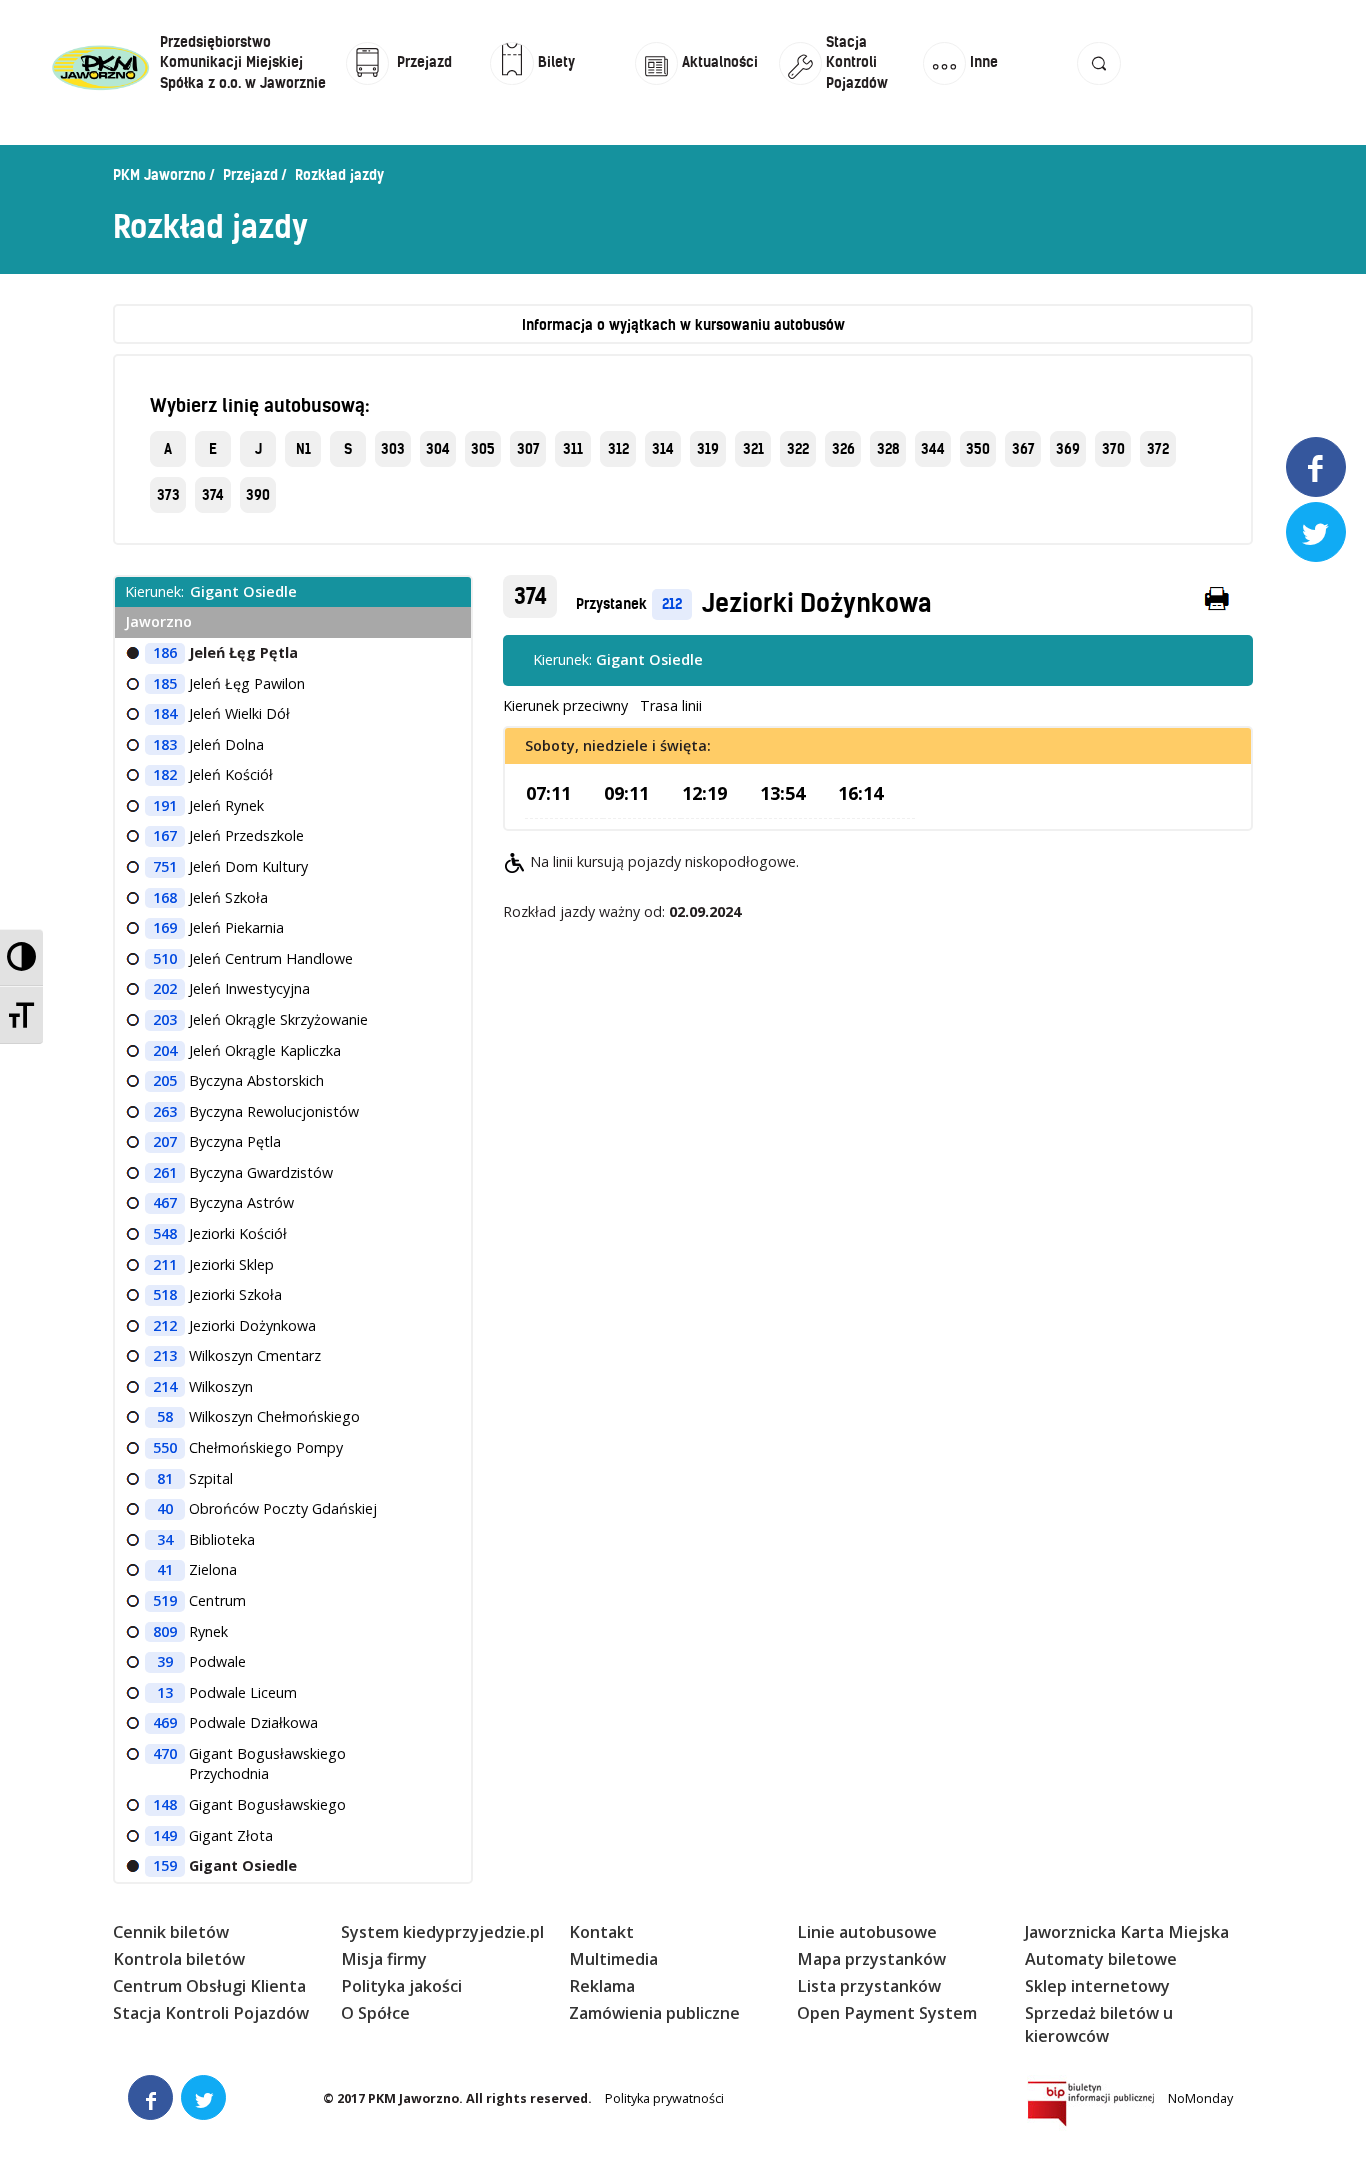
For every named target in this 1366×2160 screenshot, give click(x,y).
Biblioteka (222, 1539)
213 (165, 1355)
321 (753, 449)
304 (438, 449)
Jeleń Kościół (231, 774)
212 (672, 604)
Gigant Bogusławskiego (267, 1804)
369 (1068, 449)
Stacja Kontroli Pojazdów (211, 2013)
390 (258, 495)
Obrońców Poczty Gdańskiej (283, 1508)
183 (165, 744)
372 (1158, 449)
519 (165, 1600)
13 (165, 1692)
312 (618, 449)
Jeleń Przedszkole (246, 835)
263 (165, 1111)
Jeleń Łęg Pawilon (247, 683)
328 (888, 449)
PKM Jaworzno (159, 175)
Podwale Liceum (243, 1692)
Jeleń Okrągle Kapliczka (265, 1050)
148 (165, 1804)
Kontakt (601, 1932)
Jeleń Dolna (226, 744)
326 (843, 449)
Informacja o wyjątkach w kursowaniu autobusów (683, 325)
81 (165, 1478)
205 (165, 1080)
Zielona (213, 1569)
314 (663, 449)
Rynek (208, 1631)
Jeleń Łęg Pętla (243, 652)
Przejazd (250, 175)
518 (165, 1294)
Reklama (602, 1986)
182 (165, 774)
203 (165, 1019)
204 (165, 1050)
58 (165, 1416)
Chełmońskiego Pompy (266, 1447)
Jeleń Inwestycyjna (249, 988)
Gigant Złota (231, 1835)
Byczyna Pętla (235, 1141)
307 (528, 449)
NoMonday (1200, 2098)
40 (165, 1508)
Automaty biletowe (1101, 1959)
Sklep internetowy (1097, 1986)
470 (165, 1753)
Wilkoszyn (221, 1386)
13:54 (782, 793)
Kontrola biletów (179, 1959)
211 (165, 1264)
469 (165, 1722)
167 (165, 835)
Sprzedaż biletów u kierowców (1099, 2024)
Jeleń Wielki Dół (239, 713)
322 (798, 449)
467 (165, 1202)
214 (165, 1386)
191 (165, 805)
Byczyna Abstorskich (256, 1080)
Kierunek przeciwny (565, 705)
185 (165, 683)
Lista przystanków (869, 1986)
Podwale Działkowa (253, 1722)
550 (165, 1447)
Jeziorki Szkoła (235, 1294)
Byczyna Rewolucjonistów (274, 1111)
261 (165, 1172)
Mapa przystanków (871, 1959)
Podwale (217, 1661)
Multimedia (613, 1959)
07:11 (548, 793)
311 (573, 449)
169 (165, 927)
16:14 (860, 793)
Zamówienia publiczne (654, 2013)
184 (165, 713)
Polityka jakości (401, 1986)
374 (213, 495)
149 (165, 1835)
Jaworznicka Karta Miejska (1127, 1932)
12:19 (704, 793)
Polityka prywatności (664, 2098)
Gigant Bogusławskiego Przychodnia (267, 1764)
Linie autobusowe (867, 1932)
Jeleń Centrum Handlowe (271, 958)
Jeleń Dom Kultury (248, 866)
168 (165, 897)
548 (165, 1233)
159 (165, 1865)
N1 (303, 449)
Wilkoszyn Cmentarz (255, 1355)
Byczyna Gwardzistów (261, 1172)
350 (978, 449)
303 (393, 449)
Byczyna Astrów (241, 1202)
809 (165, 1631)
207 (165, 1141)
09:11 (626, 793)
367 (1023, 449)
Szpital (211, 1478)
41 (165, 1569)
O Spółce (375, 2013)
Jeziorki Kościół (238, 1233)
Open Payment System (887, 2013)
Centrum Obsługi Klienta (209, 1986)
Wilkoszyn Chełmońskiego (274, 1416)
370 (1113, 449)
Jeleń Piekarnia (236, 927)
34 (165, 1539)
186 (165, 652)
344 (933, 449)
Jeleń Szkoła (228, 897)
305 (483, 449)
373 (168, 495)
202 (165, 988)
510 (165, 958)
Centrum (217, 1600)
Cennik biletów (171, 1932)
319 (708, 449)
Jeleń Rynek (226, 805)
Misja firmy (384, 1959)
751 (165, 866)
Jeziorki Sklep (231, 1264)
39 (165, 1661)
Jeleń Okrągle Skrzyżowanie (278, 1019)
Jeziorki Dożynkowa (817, 603)
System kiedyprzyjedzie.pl (442, 1932)
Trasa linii (671, 705)
